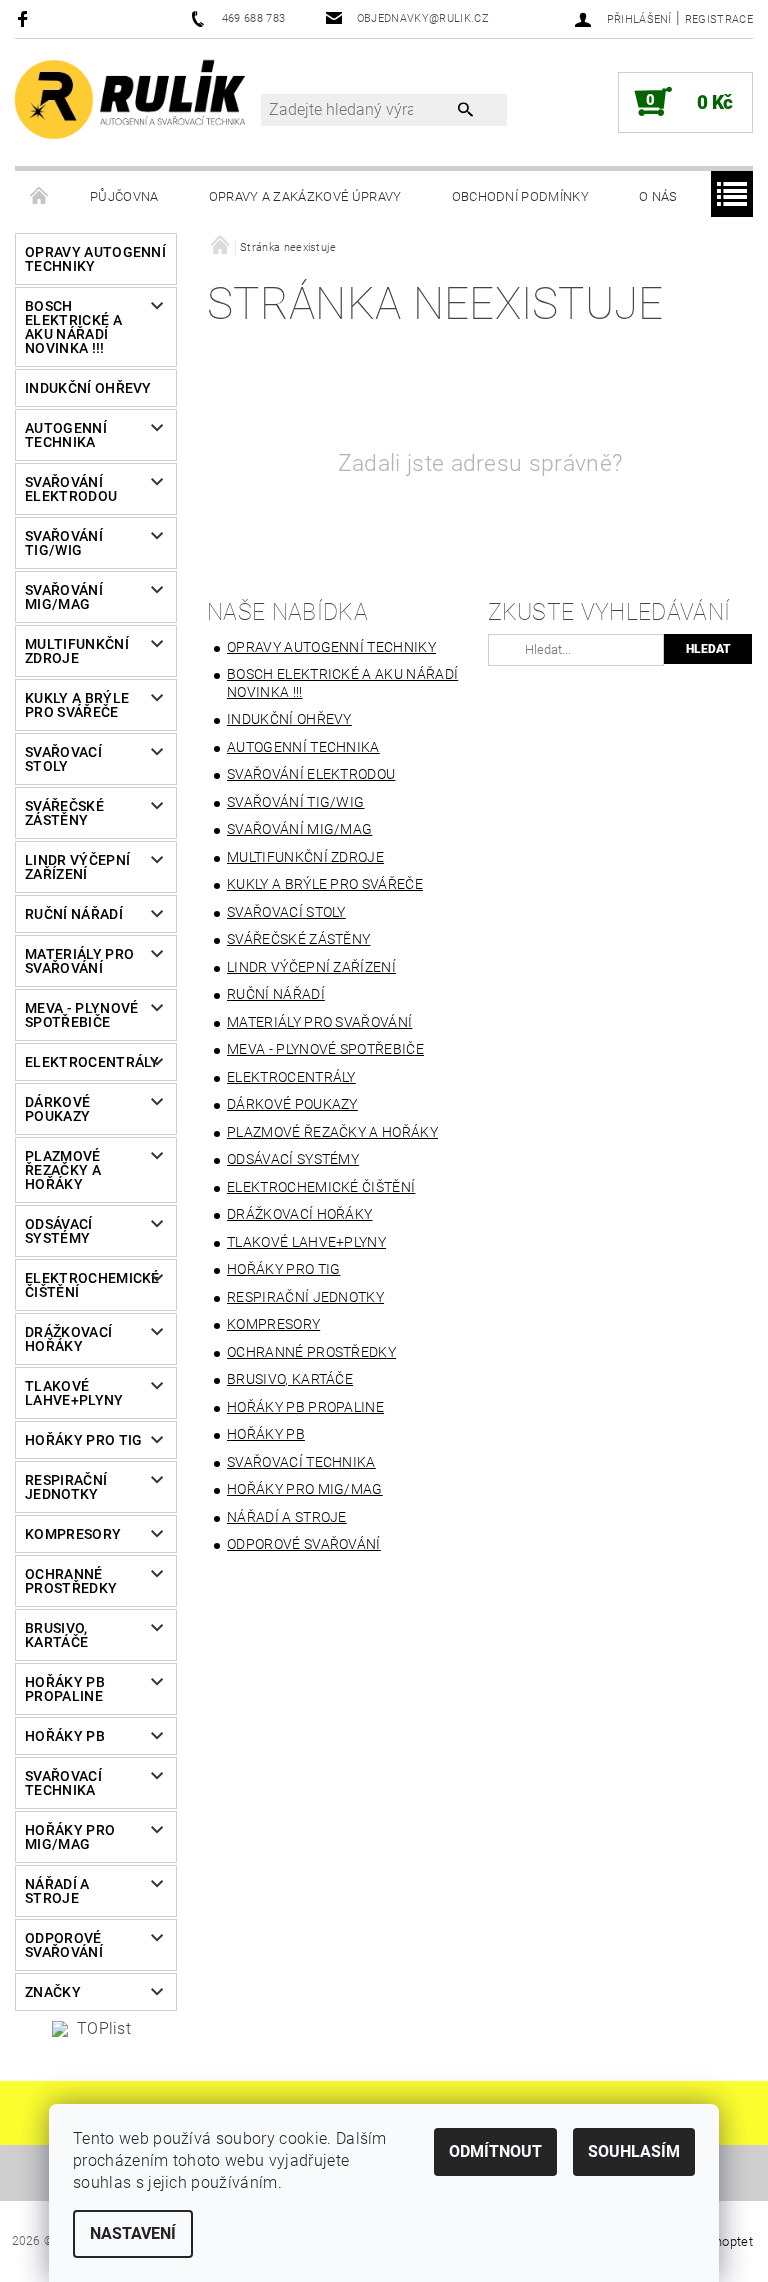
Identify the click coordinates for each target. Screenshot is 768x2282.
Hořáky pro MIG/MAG (70, 1837)
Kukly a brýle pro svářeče (77, 705)
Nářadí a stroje (57, 1891)
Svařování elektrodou (71, 489)
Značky (53, 1992)
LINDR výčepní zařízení (77, 867)
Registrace (719, 19)
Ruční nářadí (74, 914)
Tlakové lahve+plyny (74, 1393)
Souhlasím (634, 2151)
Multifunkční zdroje (77, 651)
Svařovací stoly (63, 759)
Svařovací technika (63, 1783)
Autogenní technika (66, 435)
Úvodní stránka (40, 197)
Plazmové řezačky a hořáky (63, 1170)
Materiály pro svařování (79, 961)
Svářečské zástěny (64, 813)
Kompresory (73, 1534)
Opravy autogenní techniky (95, 259)
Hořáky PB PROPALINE (65, 1689)
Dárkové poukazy (57, 1109)
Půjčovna (124, 196)
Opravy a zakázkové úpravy (305, 196)
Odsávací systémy (59, 1231)
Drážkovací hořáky (68, 1339)
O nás (658, 196)
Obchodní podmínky (520, 196)
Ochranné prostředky (71, 1581)
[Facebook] (25, 18)
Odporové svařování (64, 1945)
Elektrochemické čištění (88, 1285)
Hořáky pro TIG (83, 1440)
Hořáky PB (65, 1736)
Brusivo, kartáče (56, 1635)
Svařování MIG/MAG (64, 597)
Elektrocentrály (88, 1062)
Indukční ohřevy (88, 388)
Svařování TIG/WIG (64, 543)
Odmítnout (495, 2151)
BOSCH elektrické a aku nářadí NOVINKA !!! (73, 327)
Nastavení (133, 2233)
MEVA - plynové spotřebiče (81, 1015)
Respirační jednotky (66, 1487)
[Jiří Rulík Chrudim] (131, 98)
